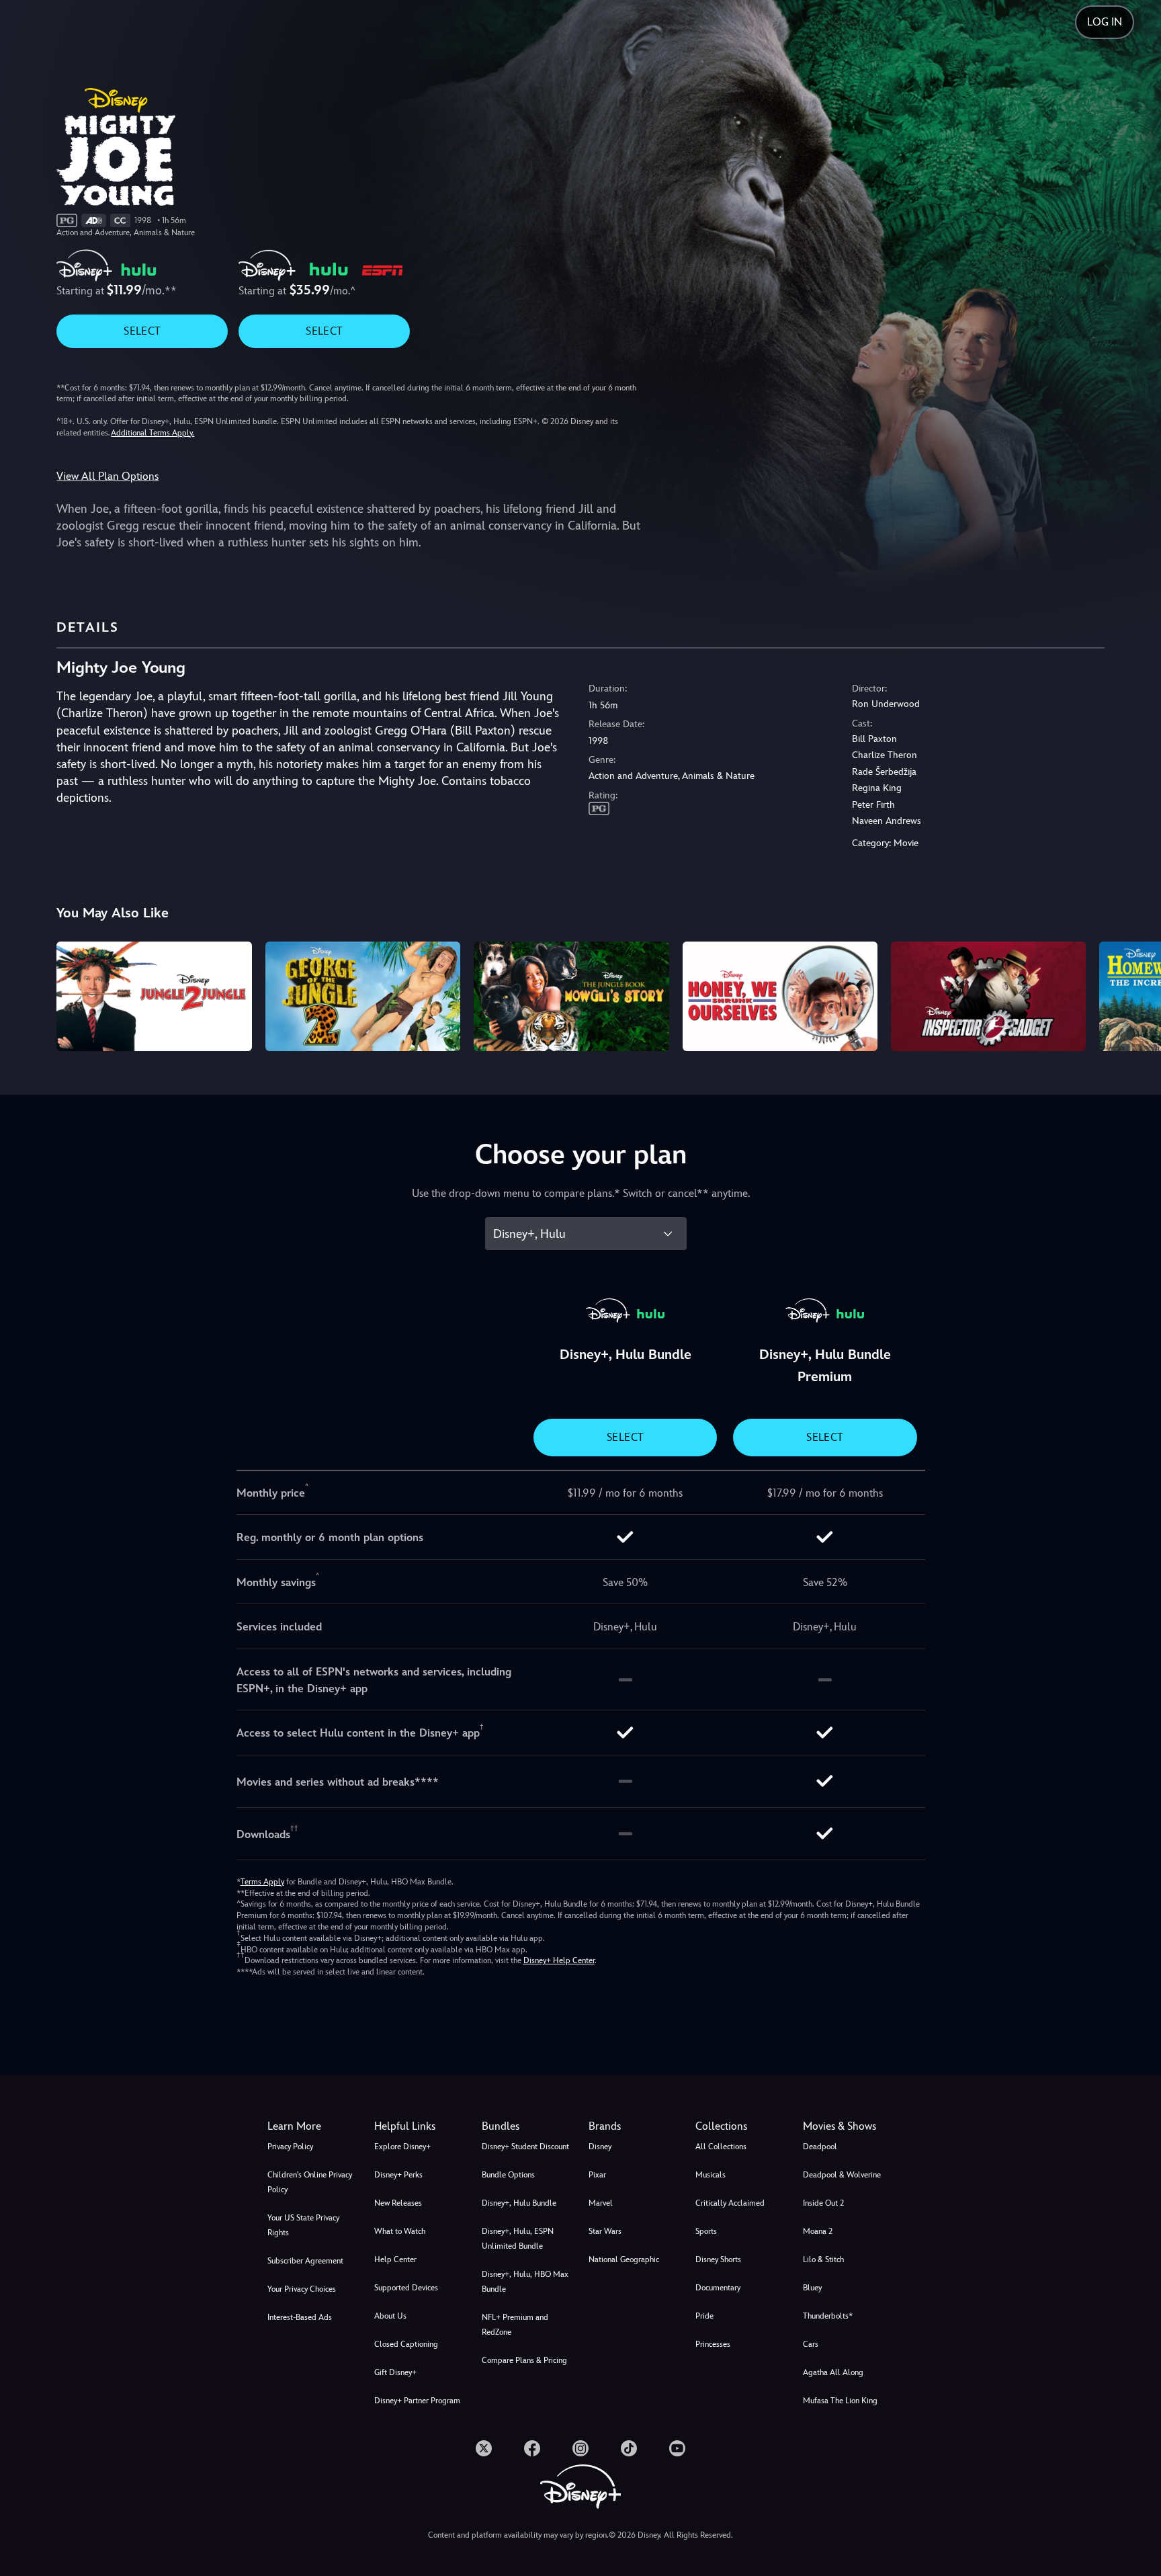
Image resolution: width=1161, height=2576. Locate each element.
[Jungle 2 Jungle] (154, 996)
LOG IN (1105, 22)
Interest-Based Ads (300, 2317)
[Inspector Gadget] (988, 996)
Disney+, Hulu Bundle (519, 2203)
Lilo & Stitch (823, 2259)
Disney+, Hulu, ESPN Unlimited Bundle (518, 2239)
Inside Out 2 (823, 2203)
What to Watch (400, 2231)
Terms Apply (262, 1882)
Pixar (597, 2175)
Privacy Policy (290, 2147)
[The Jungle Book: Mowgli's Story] (571, 996)
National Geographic (624, 2259)
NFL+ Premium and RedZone (515, 2325)
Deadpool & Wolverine (842, 2175)
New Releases (398, 2203)
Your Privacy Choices (302, 2289)
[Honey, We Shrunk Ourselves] (780, 996)
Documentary (718, 2288)
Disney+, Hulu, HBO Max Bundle (525, 2282)
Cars (811, 2344)
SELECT (142, 331)
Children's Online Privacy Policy (310, 2182)
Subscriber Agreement (305, 2261)
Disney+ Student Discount (525, 2147)
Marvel (601, 2203)
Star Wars (605, 2231)
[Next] (1135, 994)
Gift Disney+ (395, 2372)
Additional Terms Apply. (153, 433)
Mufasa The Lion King (840, 2401)
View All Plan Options (107, 476)
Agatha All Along (833, 2372)
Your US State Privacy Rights (303, 2225)
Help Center (395, 2259)
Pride (704, 2316)
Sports (706, 2231)
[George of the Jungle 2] (363, 996)
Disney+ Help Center (559, 1960)
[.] (484, 2448)
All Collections (721, 2147)
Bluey (812, 2288)
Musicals (711, 2175)
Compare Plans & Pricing (524, 2360)
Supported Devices (406, 2288)
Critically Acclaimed (730, 2203)
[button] (420, 2126)
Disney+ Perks (398, 2175)
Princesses (713, 2344)
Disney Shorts (718, 2259)
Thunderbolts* (828, 2316)
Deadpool (820, 2147)
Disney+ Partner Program (417, 2401)
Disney (600, 2147)
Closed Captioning (406, 2344)
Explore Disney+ (402, 2147)
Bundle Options (508, 2175)
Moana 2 (818, 2231)
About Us (390, 2316)
